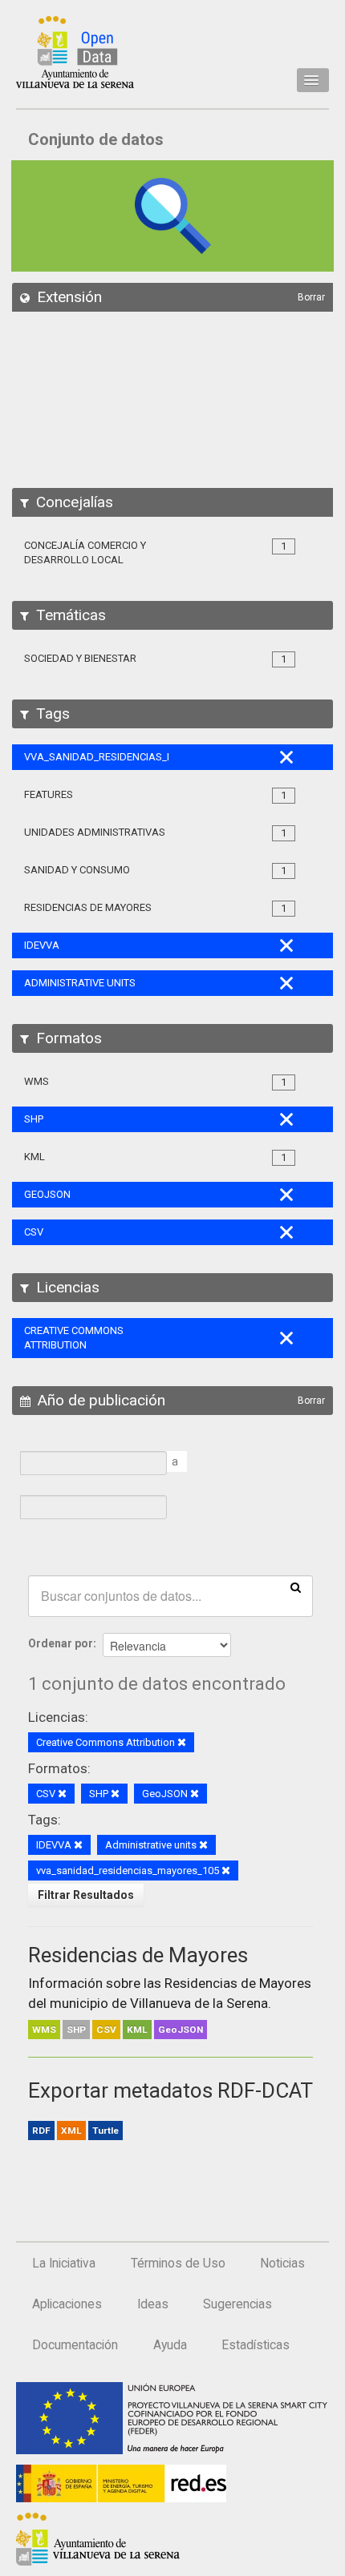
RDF (41, 2131)
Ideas (153, 2304)
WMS (44, 2030)
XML (71, 2131)
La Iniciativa (64, 2264)
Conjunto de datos (96, 139)
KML (137, 2030)
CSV (106, 2030)
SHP (76, 2030)
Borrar (311, 297)
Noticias (282, 2264)
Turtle (106, 2131)
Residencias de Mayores (138, 1955)
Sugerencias (237, 2304)
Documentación (75, 2345)
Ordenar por (61, 1643)
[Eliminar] (182, 1743)
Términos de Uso (178, 2264)
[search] (296, 1586)
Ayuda (170, 2345)
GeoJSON (181, 2030)
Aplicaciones (67, 2304)
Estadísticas (256, 2345)
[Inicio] (75, 52)
